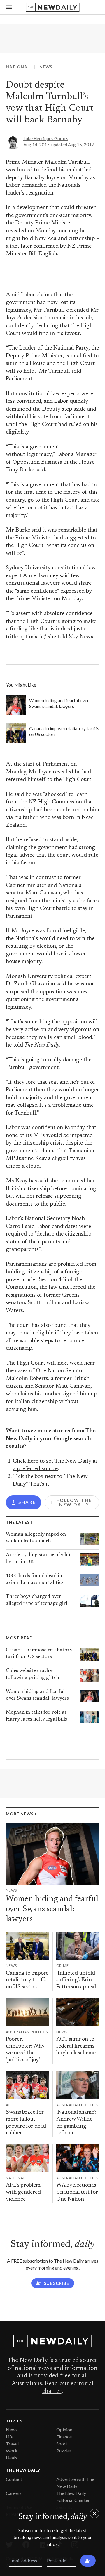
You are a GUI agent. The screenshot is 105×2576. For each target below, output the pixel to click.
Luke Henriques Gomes (46, 138)
